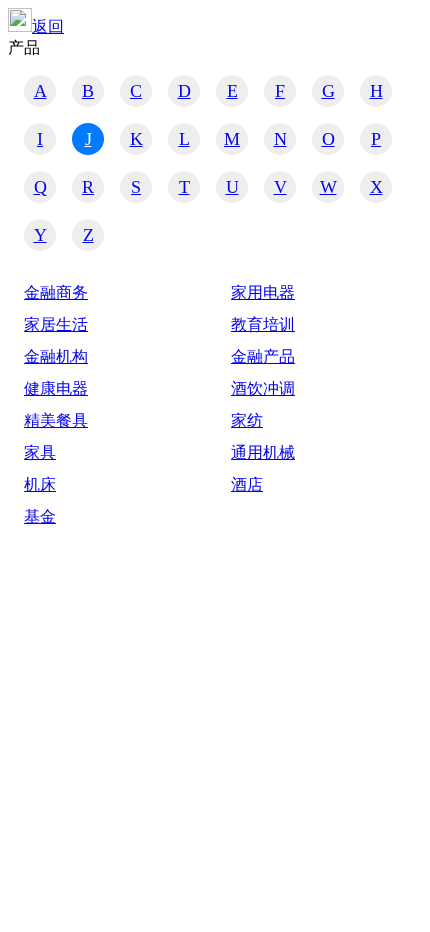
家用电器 (263, 292)
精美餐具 (56, 420)
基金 (40, 516)
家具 (40, 452)
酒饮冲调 (263, 388)
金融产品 (263, 356)
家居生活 (56, 324)
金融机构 (56, 356)
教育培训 (263, 324)
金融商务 (56, 292)
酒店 (247, 484)
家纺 (247, 420)
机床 (40, 484)
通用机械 (263, 452)
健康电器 (56, 388)
